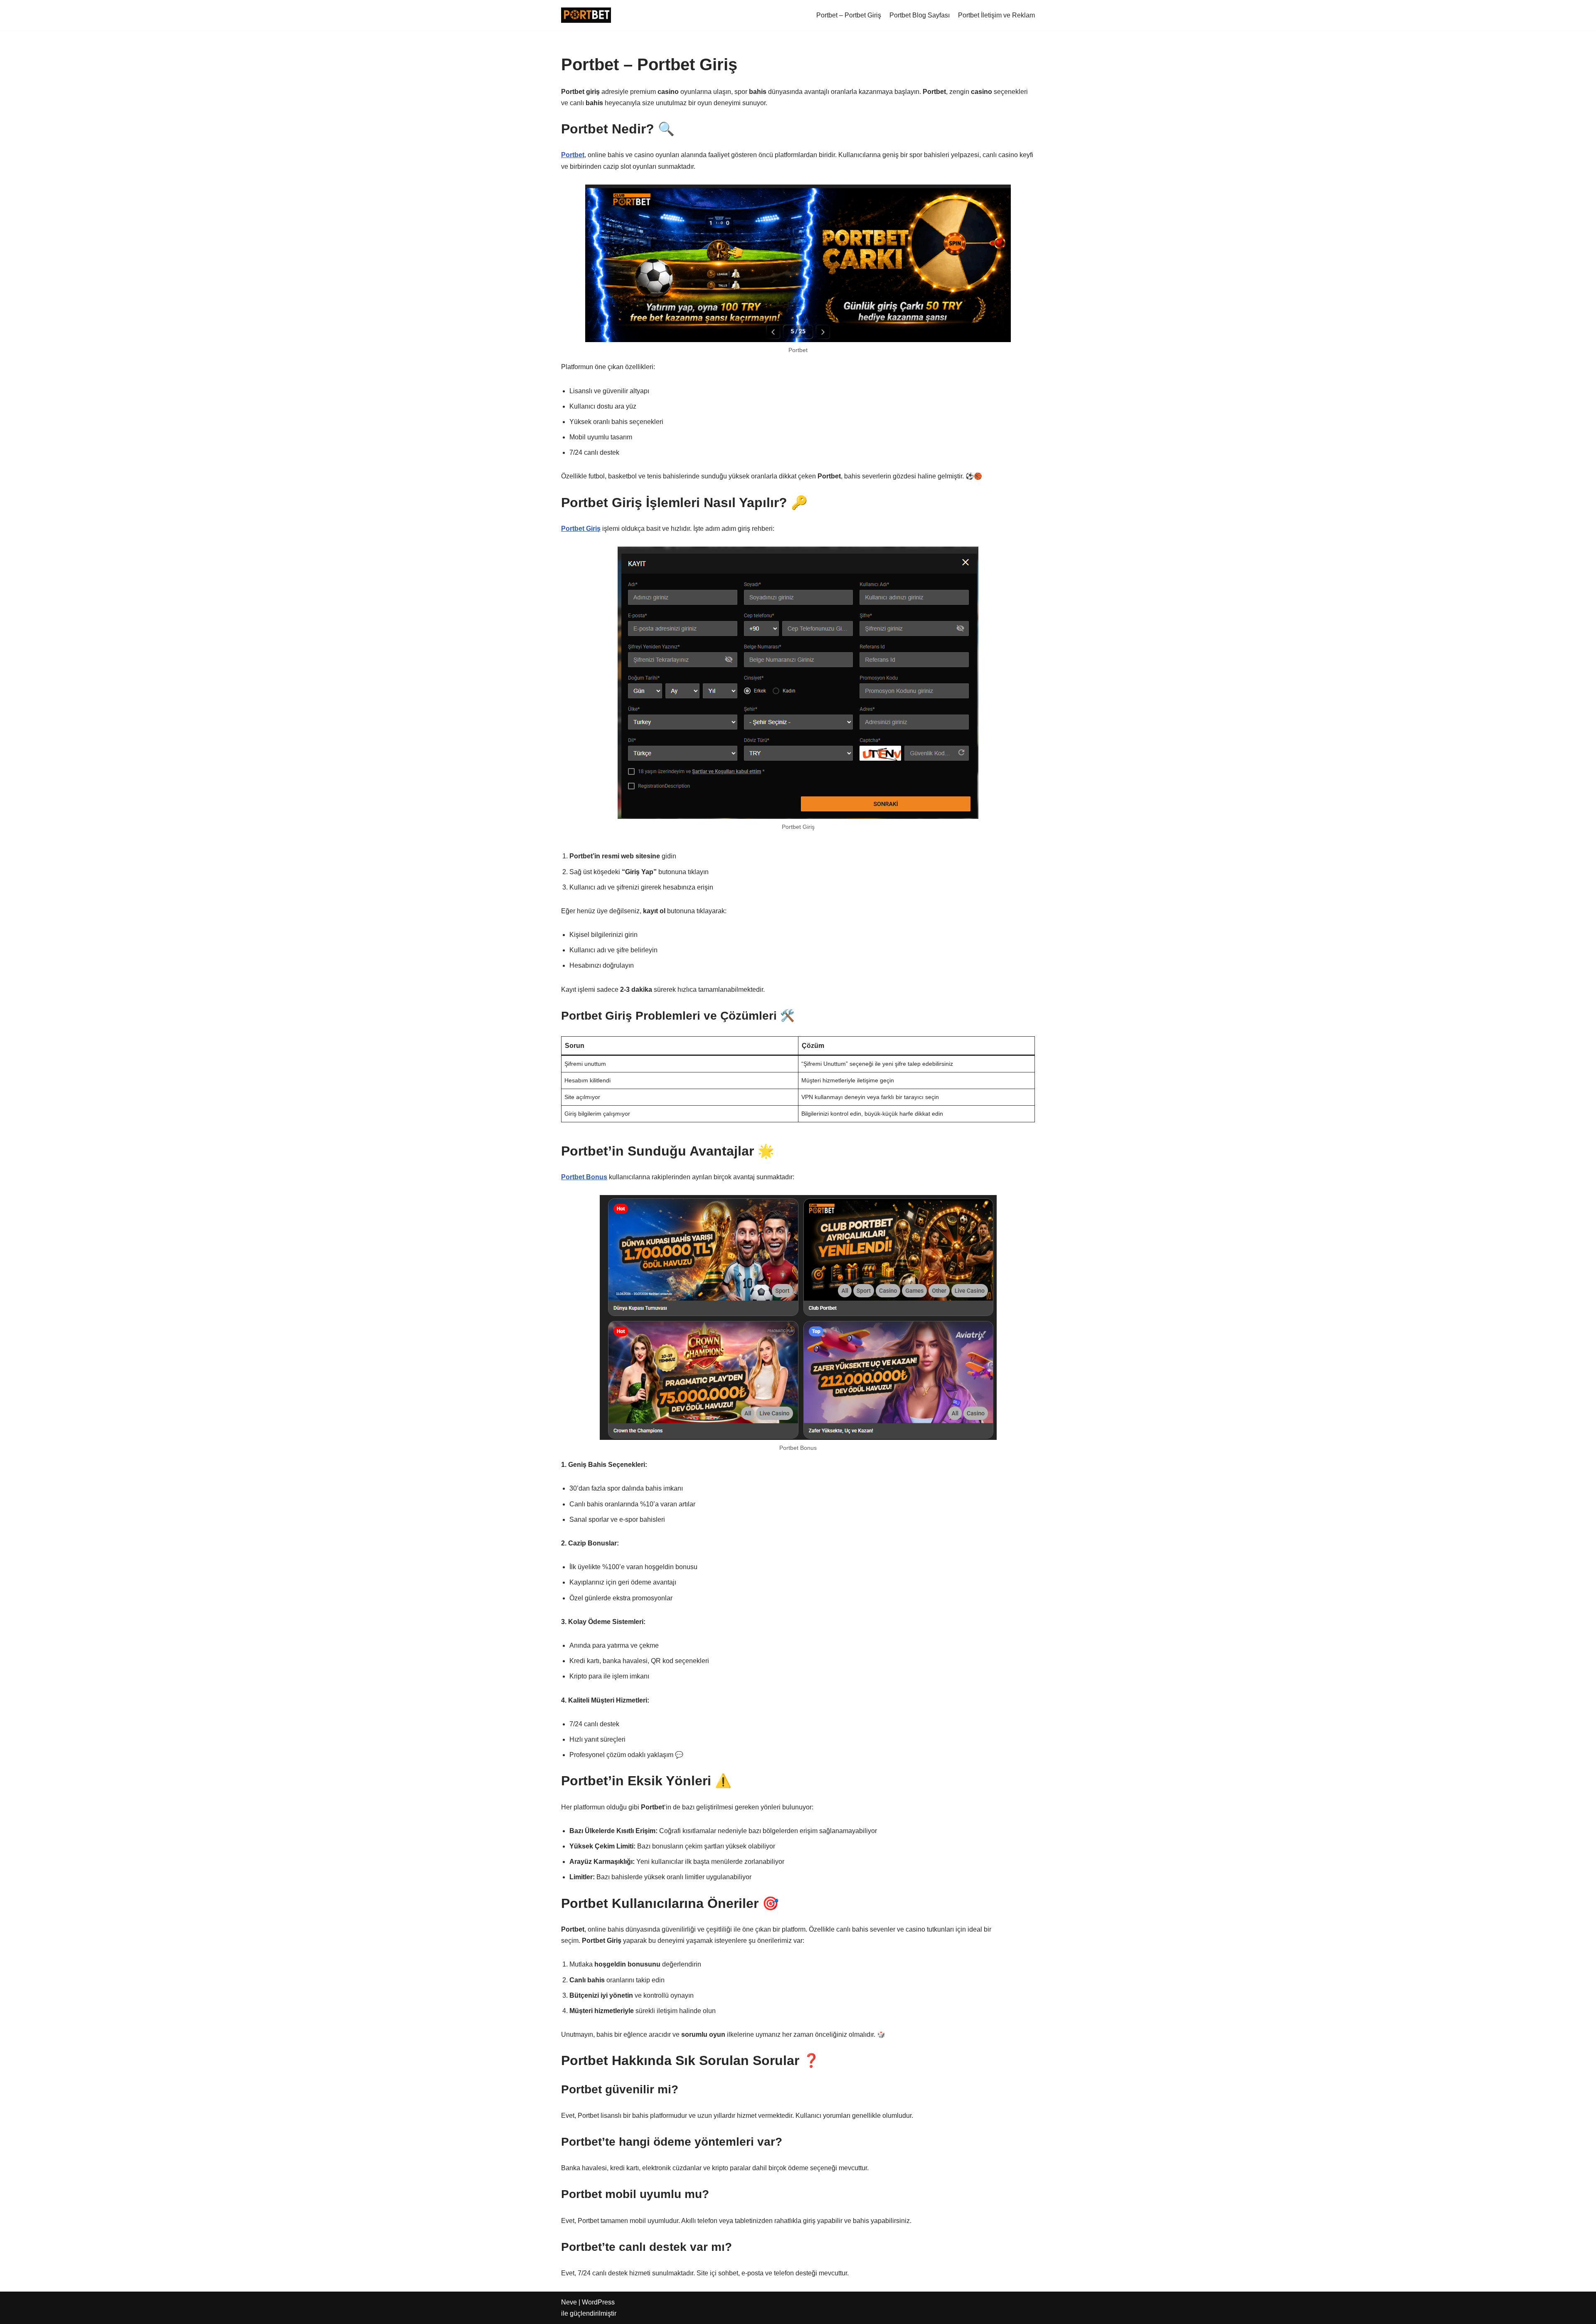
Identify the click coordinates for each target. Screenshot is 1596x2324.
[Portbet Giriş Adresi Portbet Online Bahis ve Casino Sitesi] (586, 15)
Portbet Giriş (581, 529)
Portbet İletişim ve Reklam (996, 15)
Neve (569, 2302)
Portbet (573, 155)
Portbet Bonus (584, 1177)
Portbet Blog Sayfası (920, 15)
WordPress (598, 2302)
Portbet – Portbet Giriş (849, 15)
